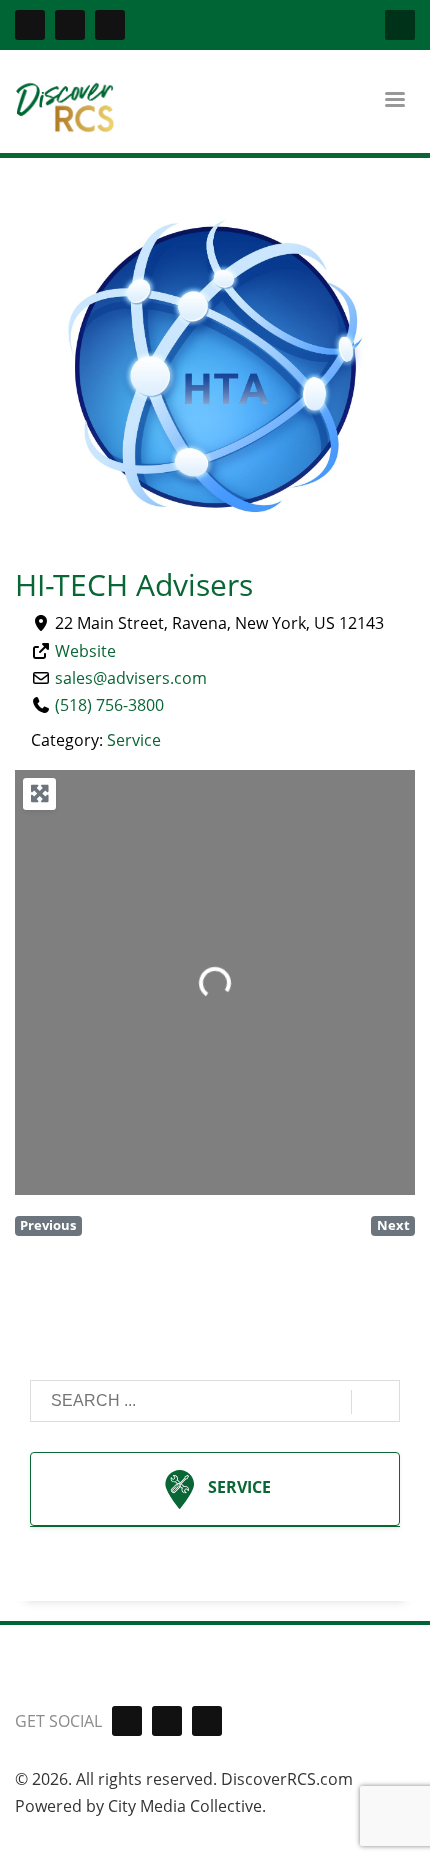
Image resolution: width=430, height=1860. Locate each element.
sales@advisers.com (131, 678)
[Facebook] (30, 25)
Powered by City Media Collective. (140, 1806)
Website (85, 651)
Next (393, 1225)
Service (134, 740)
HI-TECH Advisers (134, 584)
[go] (375, 1402)
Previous (48, 1225)
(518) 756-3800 (109, 705)
